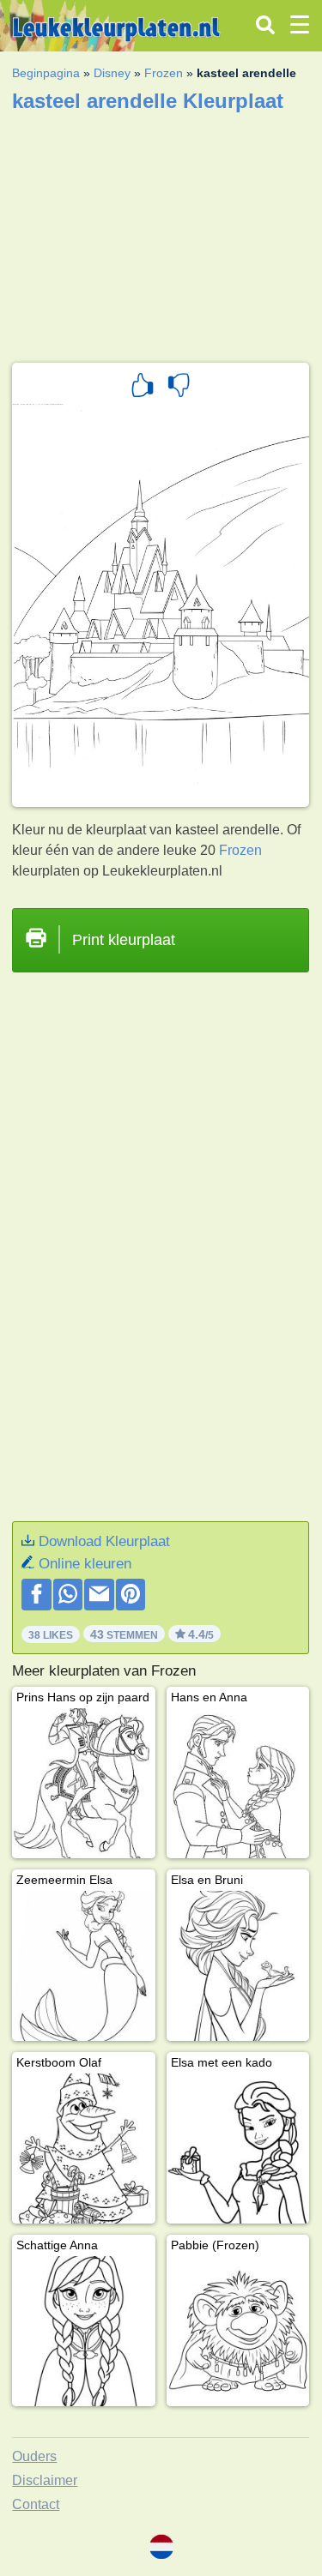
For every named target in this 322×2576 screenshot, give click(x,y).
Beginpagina (46, 73)
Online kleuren (85, 1564)
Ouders (34, 2456)
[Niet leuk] (179, 388)
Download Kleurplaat (104, 1541)
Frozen (164, 73)
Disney (112, 73)
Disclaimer (45, 2480)
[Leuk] (143, 388)
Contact (36, 2504)
